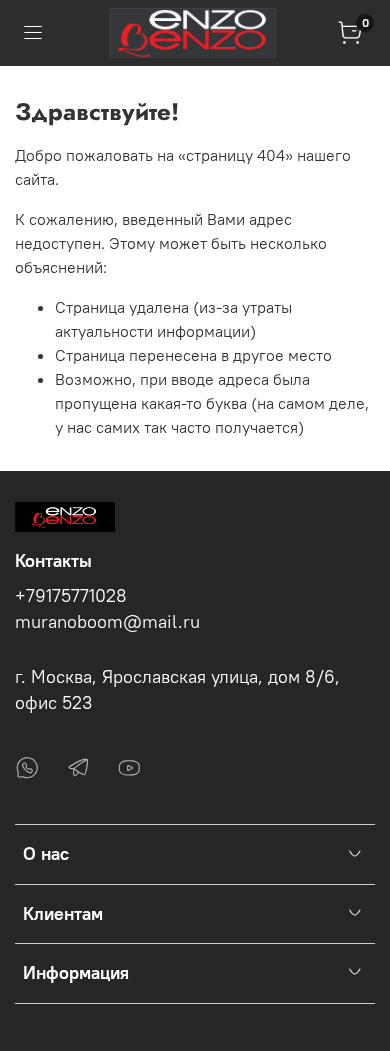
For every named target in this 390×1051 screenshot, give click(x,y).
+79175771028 (71, 596)
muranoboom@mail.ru (107, 622)
